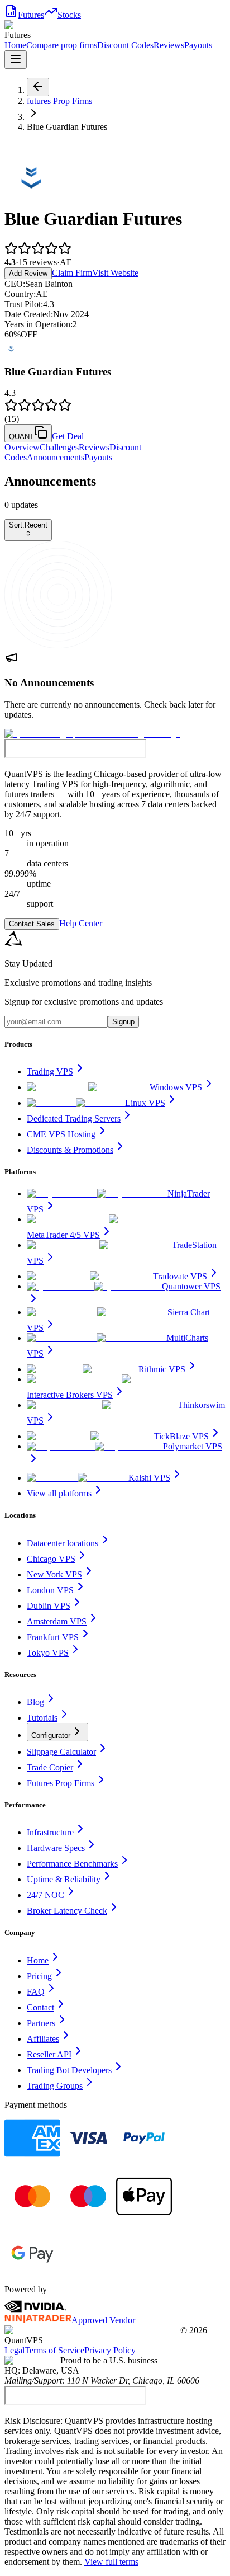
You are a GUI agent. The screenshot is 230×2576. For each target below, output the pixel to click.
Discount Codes (125, 45)
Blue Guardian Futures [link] (67, 127)
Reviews (169, 45)
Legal (15, 2350)
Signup (123, 1022)
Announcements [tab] (56, 457)
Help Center (81, 923)
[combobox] (28, 530)
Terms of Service (54, 2350)
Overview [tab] (22, 447)
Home (15, 45)
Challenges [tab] (59, 447)
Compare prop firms (62, 45)
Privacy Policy (110, 2350)
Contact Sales (32, 924)
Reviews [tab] (94, 447)
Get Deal (68, 436)
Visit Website (115, 273)
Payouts (198, 45)
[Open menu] (16, 60)
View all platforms (59, 1493)
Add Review (28, 273)
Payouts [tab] (98, 457)
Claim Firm (72, 273)
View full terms (111, 2562)
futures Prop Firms (59, 101)
